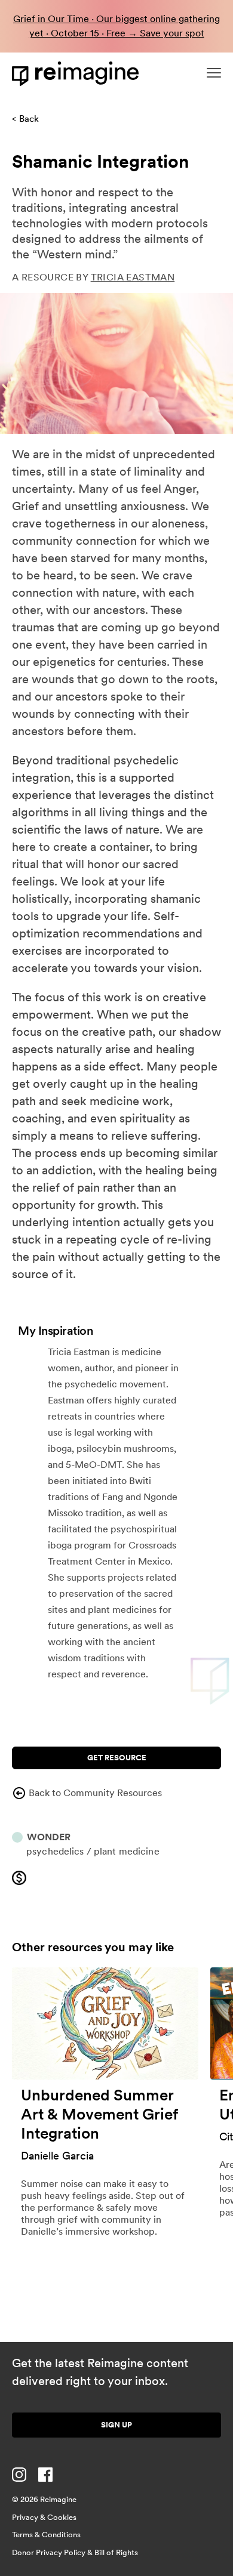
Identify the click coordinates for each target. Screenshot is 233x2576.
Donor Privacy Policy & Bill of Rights (75, 2552)
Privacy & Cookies (44, 2517)
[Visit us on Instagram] (19, 2475)
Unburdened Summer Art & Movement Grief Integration (99, 2114)
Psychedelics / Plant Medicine (93, 1851)
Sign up (116, 2425)
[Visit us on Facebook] (45, 2475)
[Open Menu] (214, 73)
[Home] (78, 74)
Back (29, 119)
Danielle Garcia (57, 2156)
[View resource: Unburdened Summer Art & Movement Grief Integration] (105, 2024)
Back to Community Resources (95, 1793)
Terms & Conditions (46, 2535)
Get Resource (117, 1758)
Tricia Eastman (133, 277)
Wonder (49, 1837)
